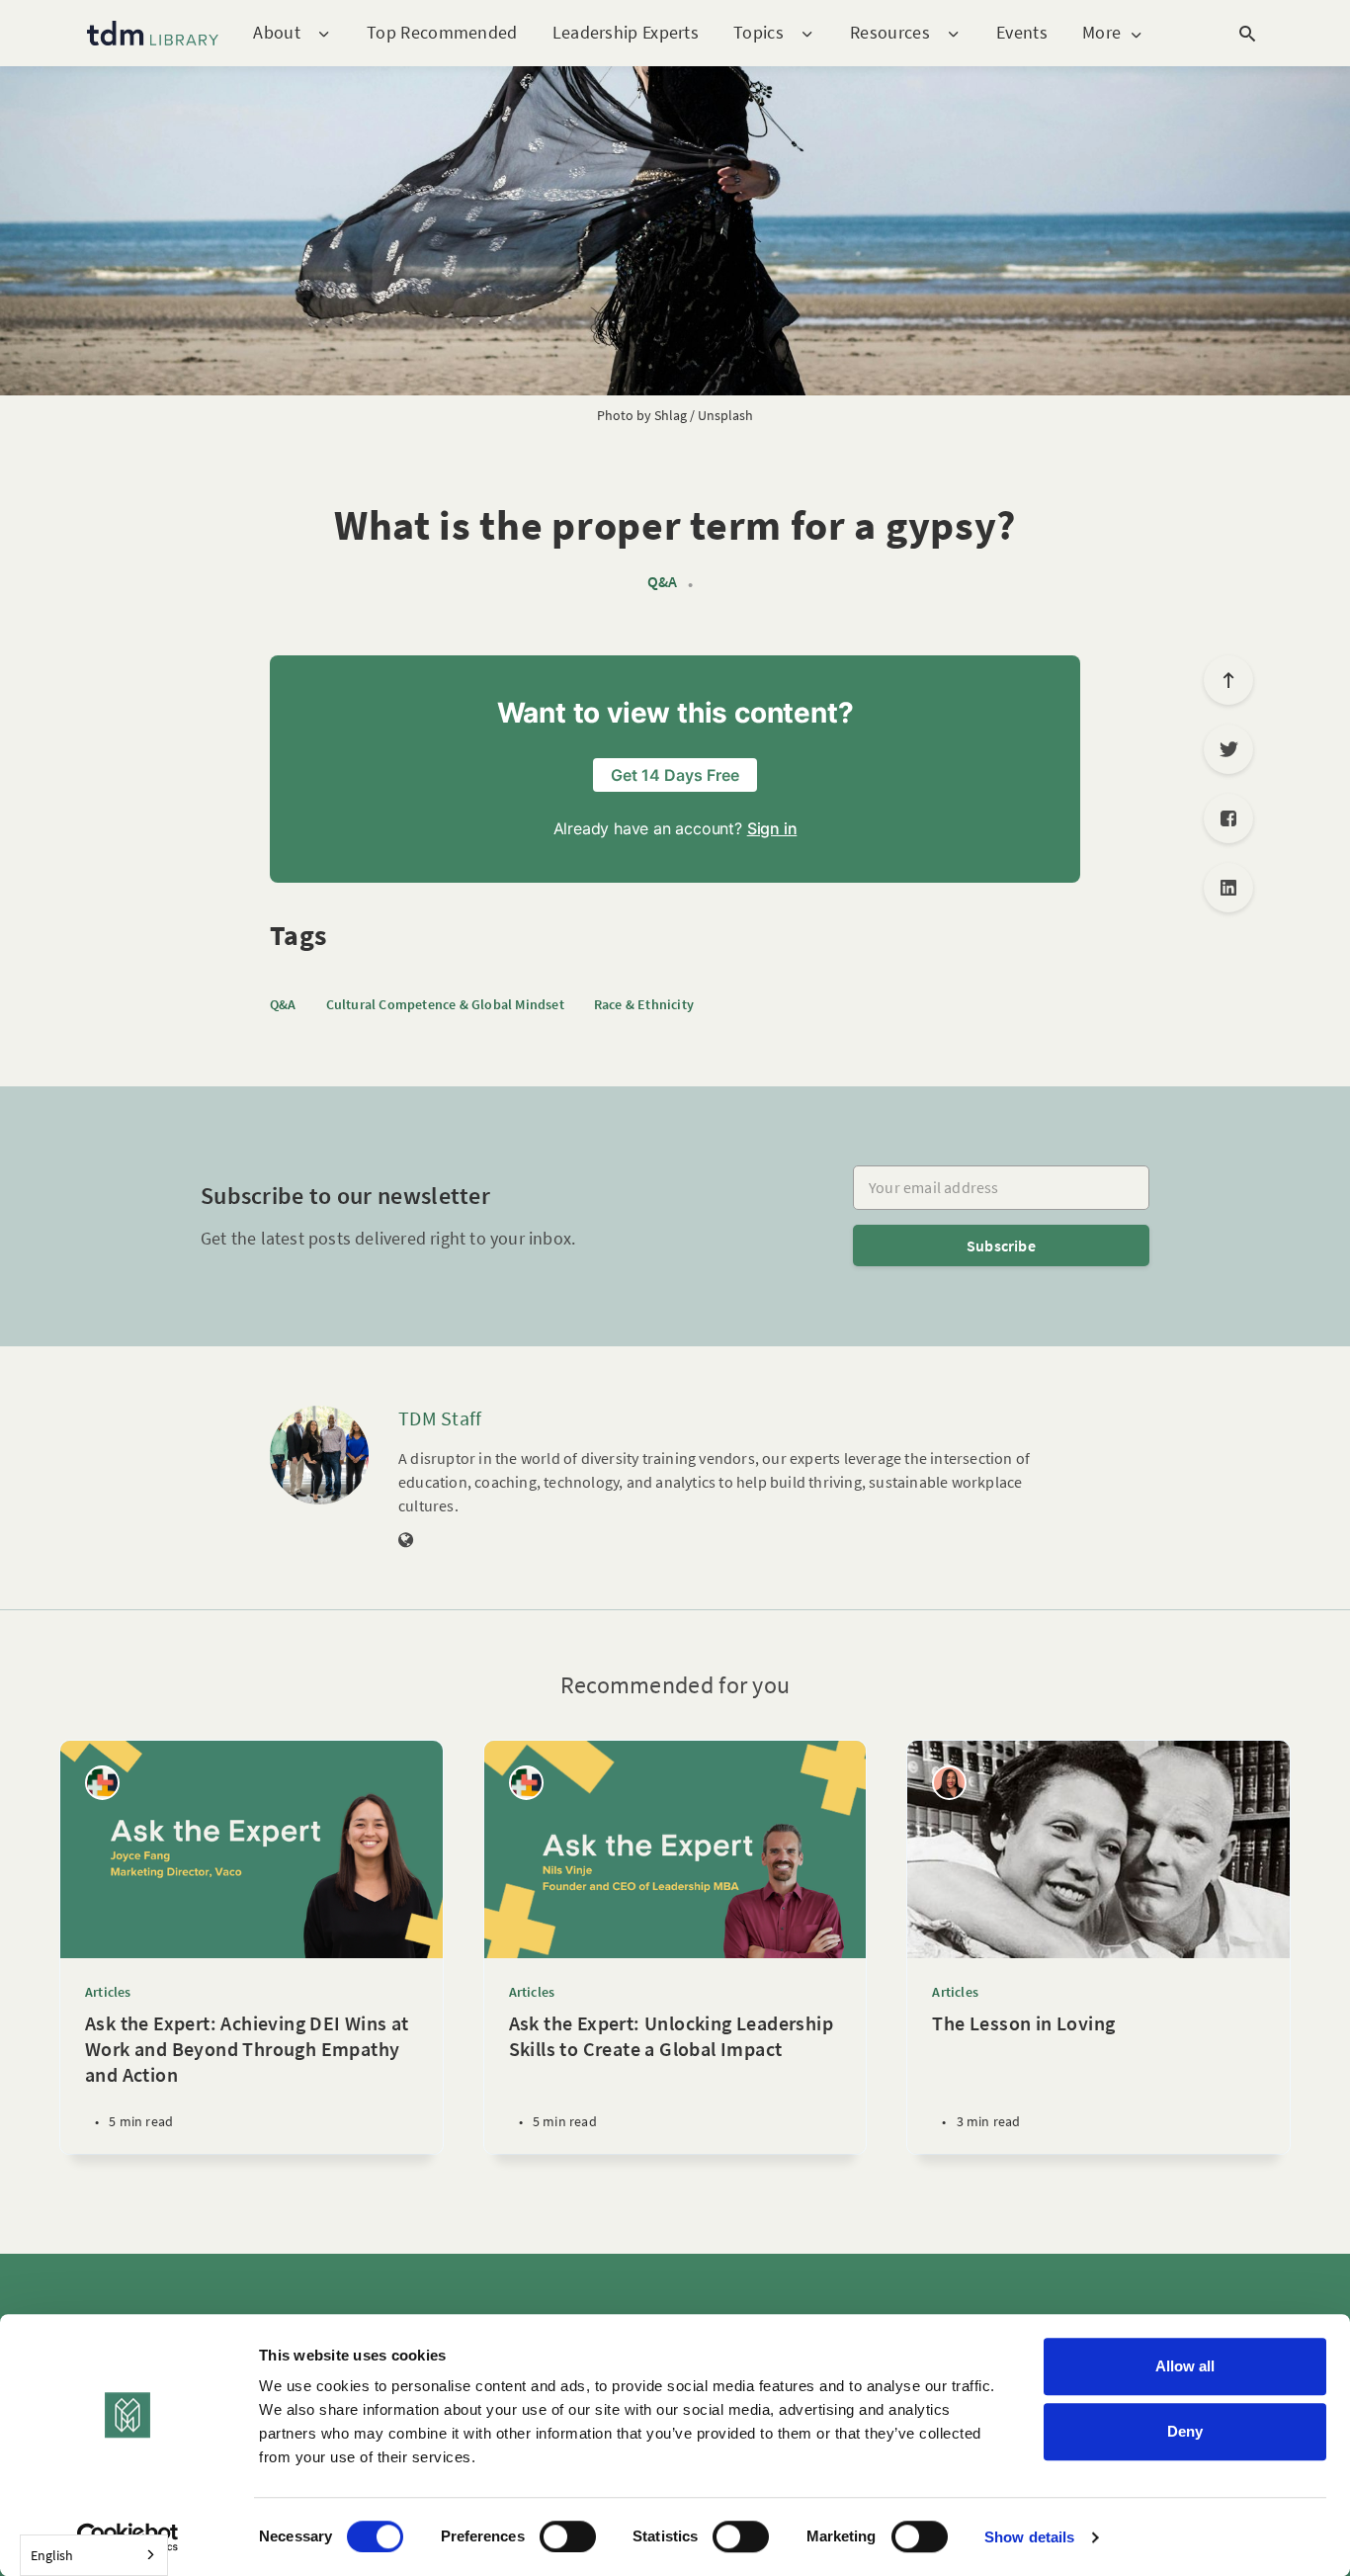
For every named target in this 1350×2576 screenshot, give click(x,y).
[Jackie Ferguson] (949, 1783)
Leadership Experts (626, 32)
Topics (759, 33)
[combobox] (94, 2555)
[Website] (406, 1541)
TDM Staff (440, 1418)
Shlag (671, 415)
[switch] (568, 2536)
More (1101, 33)
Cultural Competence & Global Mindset (445, 1004)
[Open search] (1247, 34)
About (277, 33)
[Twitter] (1228, 749)
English (52, 2555)
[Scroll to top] (1228, 680)
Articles (108, 1992)
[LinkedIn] (1228, 888)
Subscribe (1001, 1245)
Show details (1029, 2537)
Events (1022, 32)
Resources (890, 33)
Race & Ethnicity (644, 1004)
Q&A (663, 582)
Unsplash (725, 415)
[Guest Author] (102, 1783)
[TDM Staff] (319, 1455)
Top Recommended (442, 32)
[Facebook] (1228, 818)
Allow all (1185, 2366)
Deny (1185, 2431)
